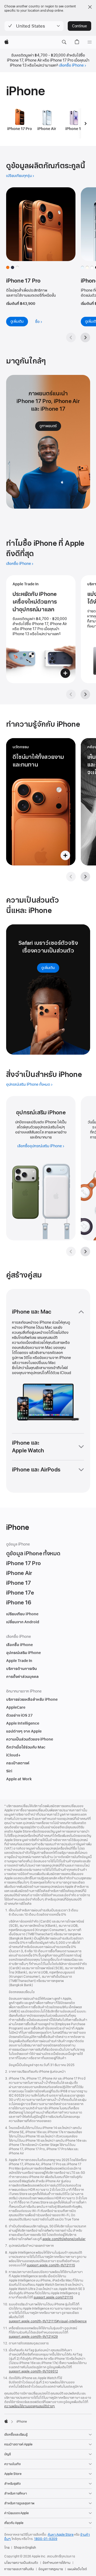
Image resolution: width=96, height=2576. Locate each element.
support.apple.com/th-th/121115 (51, 2265)
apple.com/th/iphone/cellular (64, 2239)
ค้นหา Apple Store (61, 2535)
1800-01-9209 (46, 2539)
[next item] (86, 123)
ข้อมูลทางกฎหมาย (51, 2569)
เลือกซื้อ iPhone (71, 65)
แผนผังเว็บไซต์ (77, 2569)
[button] (34, 26)
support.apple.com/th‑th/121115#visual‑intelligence (48, 2321)
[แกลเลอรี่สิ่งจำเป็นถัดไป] (85, 1252)
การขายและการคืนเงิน (19, 2569)
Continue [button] (79, 26)
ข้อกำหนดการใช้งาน (57, 2563)
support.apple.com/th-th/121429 (33, 2337)
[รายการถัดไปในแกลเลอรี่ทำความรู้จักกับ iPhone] (85, 877)
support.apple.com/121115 (53, 2297)
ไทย (7, 2548)
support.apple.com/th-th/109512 (33, 2371)
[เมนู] (90, 42)
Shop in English (25, 2548)
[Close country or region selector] (90, 7)
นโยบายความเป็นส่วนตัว (21, 2563)
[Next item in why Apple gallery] (85, 694)
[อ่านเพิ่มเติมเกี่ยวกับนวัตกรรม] (41, 802)
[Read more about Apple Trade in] (41, 629)
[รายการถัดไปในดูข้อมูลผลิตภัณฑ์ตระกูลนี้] (85, 337)
